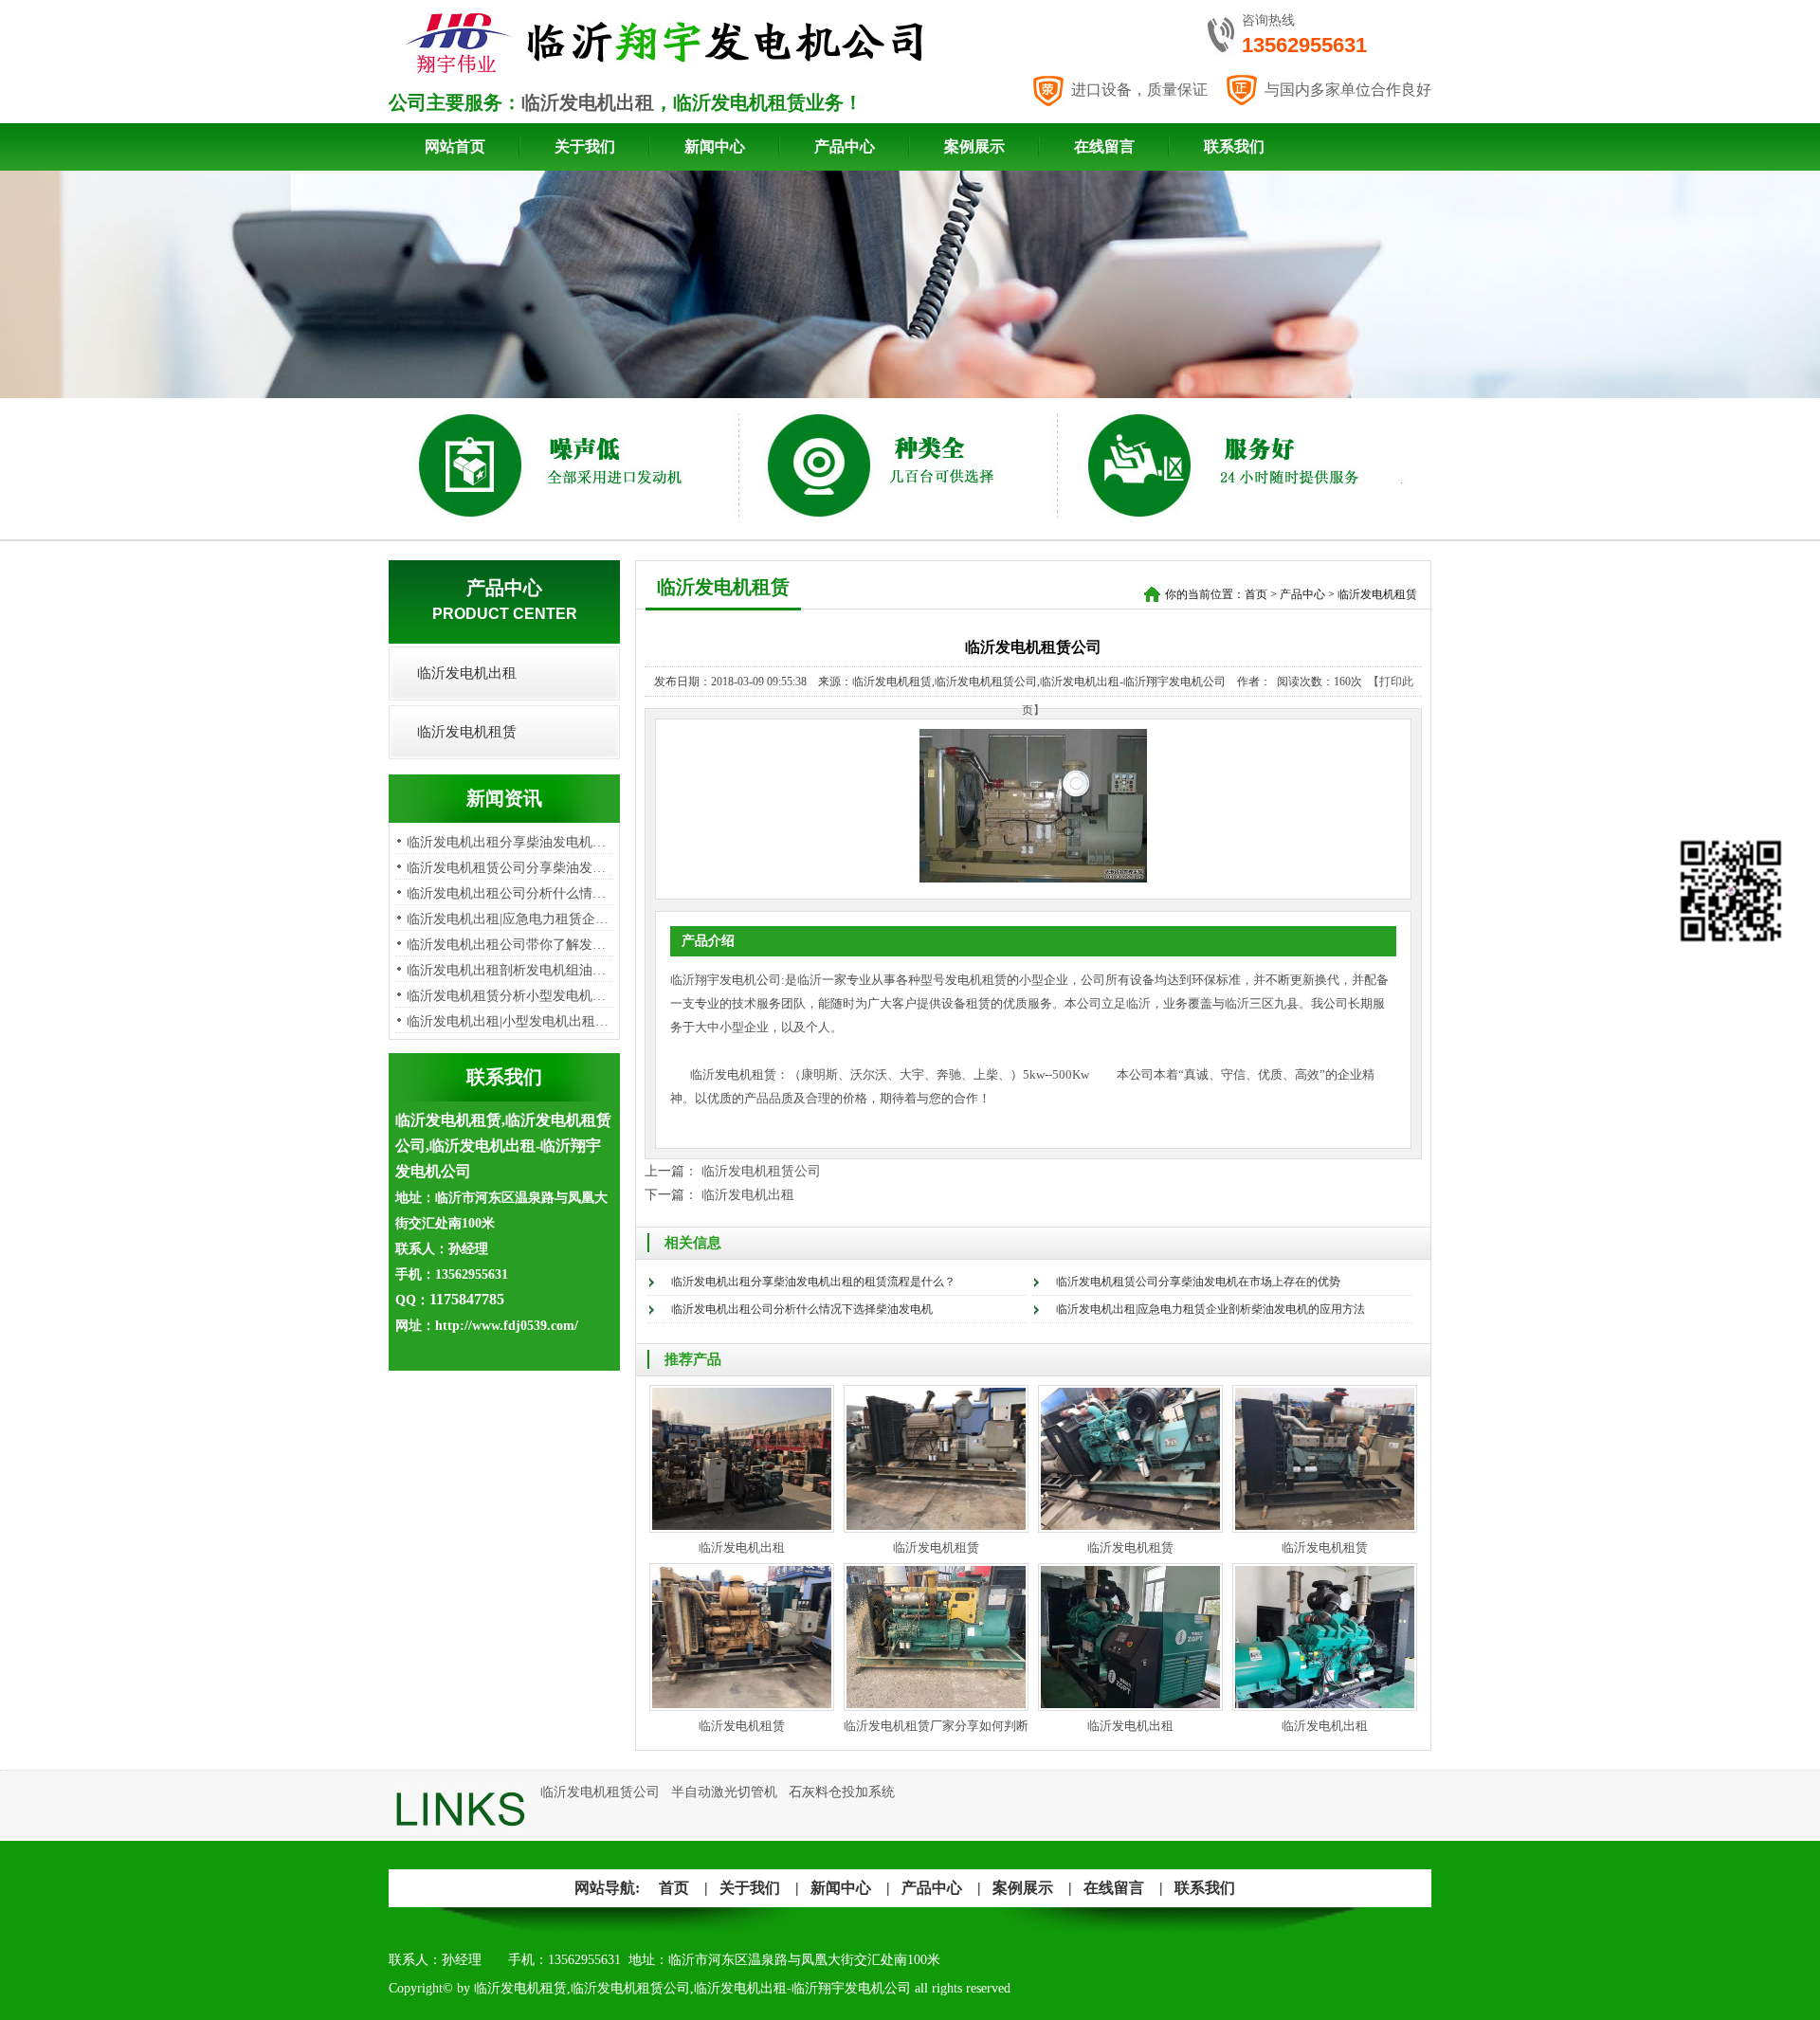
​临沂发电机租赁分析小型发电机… (506, 996)
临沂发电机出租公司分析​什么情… (506, 893)
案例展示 (974, 146)
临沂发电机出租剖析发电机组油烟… (513, 970)
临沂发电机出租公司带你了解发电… (513, 945)
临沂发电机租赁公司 (761, 1171)
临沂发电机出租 (588, 102)
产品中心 (845, 146)
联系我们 (1234, 146)
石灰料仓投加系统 (842, 1792)
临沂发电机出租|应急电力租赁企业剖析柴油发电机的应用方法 (1210, 1309)
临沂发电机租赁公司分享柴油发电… (513, 868)
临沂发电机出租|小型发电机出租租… (514, 1021)
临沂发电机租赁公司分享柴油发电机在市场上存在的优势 (1198, 1282)
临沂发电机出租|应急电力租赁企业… (514, 919)
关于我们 (585, 146)
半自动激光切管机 (724, 1792)
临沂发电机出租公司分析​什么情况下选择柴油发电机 (802, 1309)
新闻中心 (715, 146)
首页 (1256, 594)
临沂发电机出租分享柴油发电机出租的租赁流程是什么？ (813, 1282)
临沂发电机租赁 (467, 732)
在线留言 (1104, 146)
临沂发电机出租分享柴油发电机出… (513, 842)
